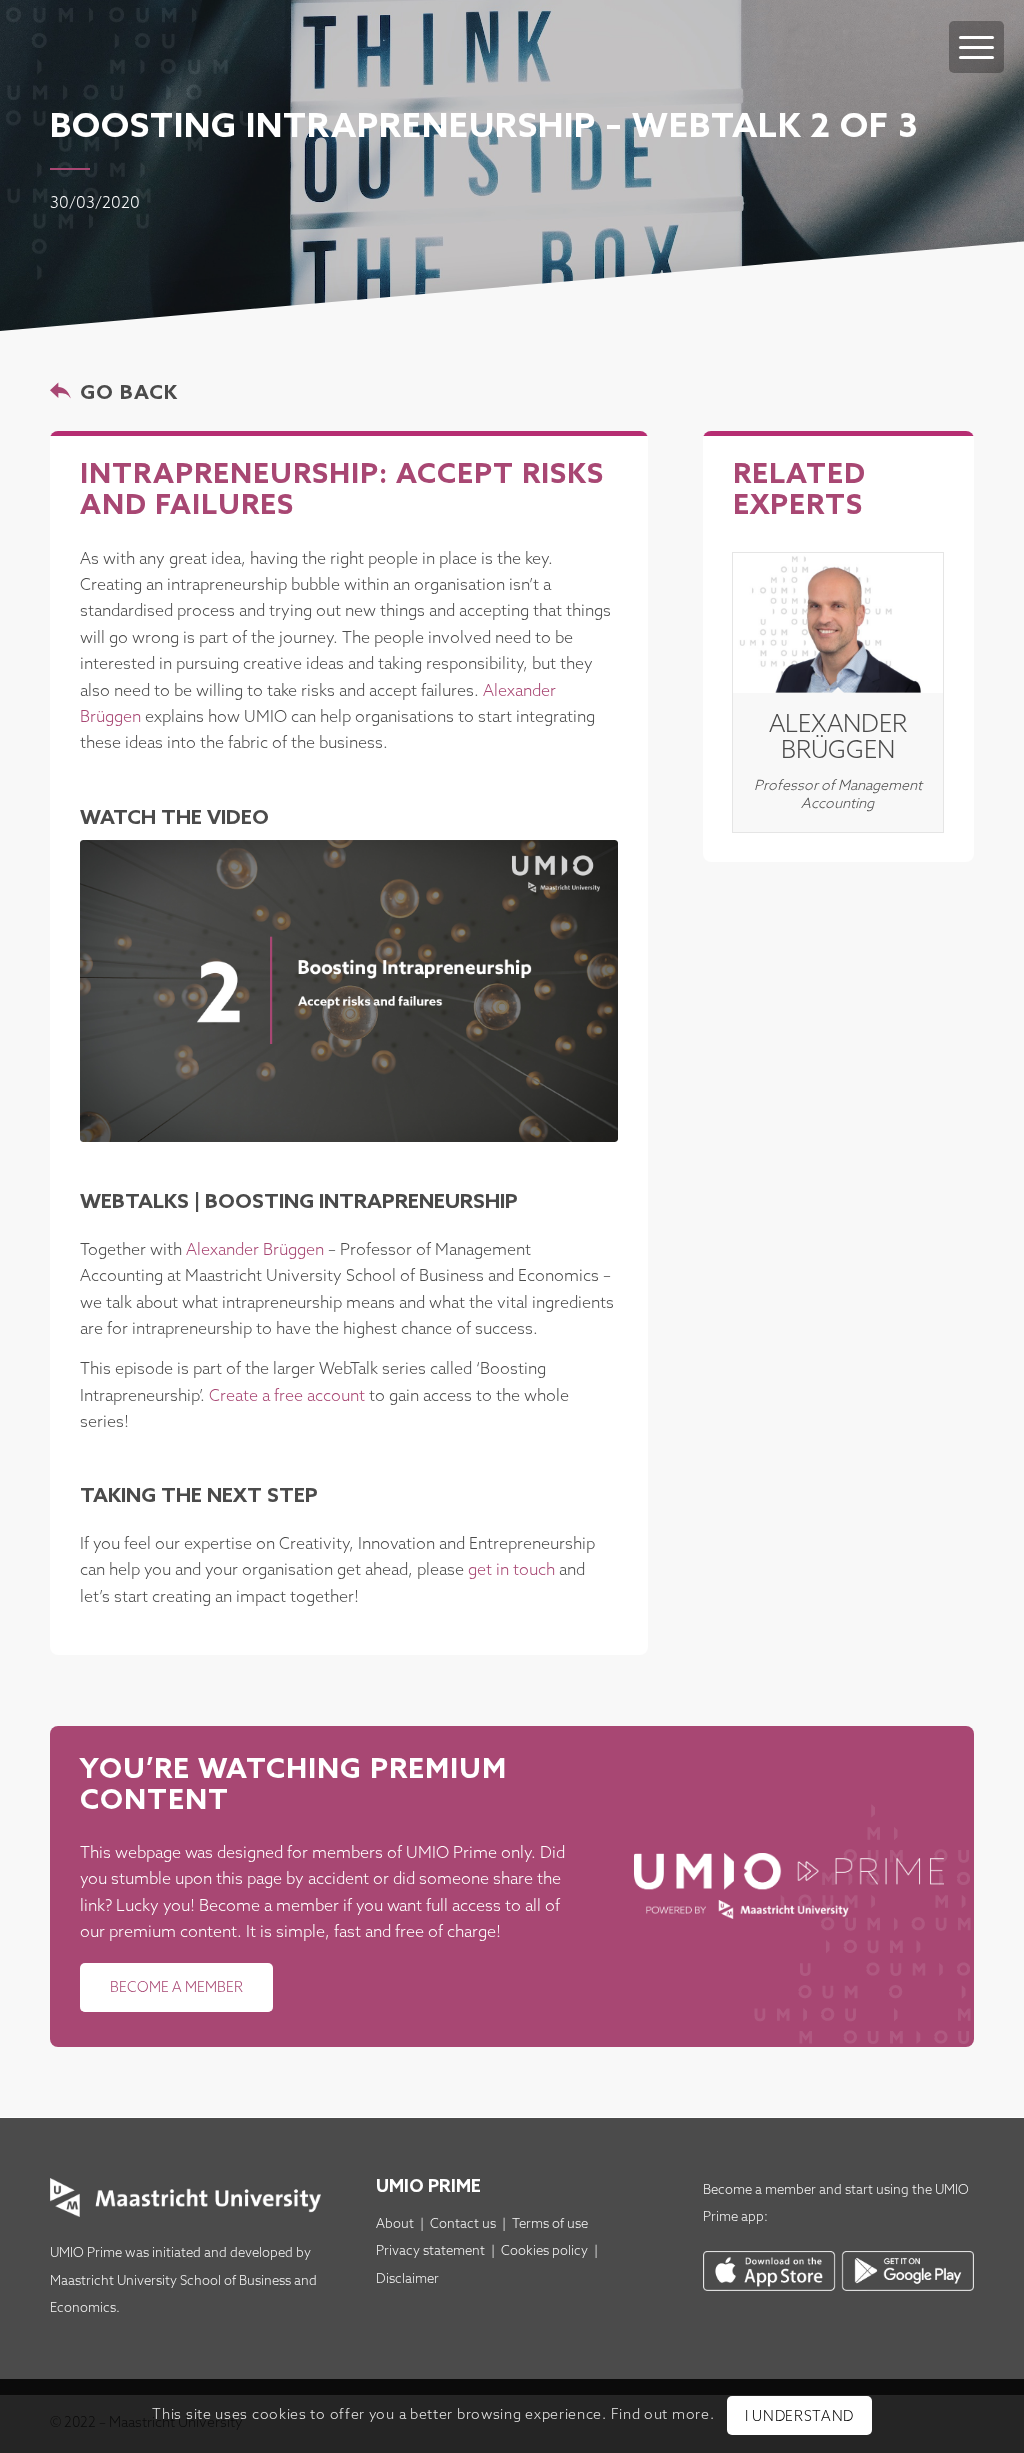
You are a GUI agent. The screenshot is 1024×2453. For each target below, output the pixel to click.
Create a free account (287, 1396)
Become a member (759, 2190)
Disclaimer (407, 2279)
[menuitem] (976, 27)
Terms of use (550, 2224)
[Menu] (976, 47)
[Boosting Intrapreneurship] (349, 991)
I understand (799, 2417)
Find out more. (663, 2415)
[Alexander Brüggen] (838, 623)
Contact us (463, 2224)
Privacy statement (430, 2251)
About (395, 2224)
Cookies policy (544, 2251)
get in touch (511, 1570)
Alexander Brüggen (255, 1250)
